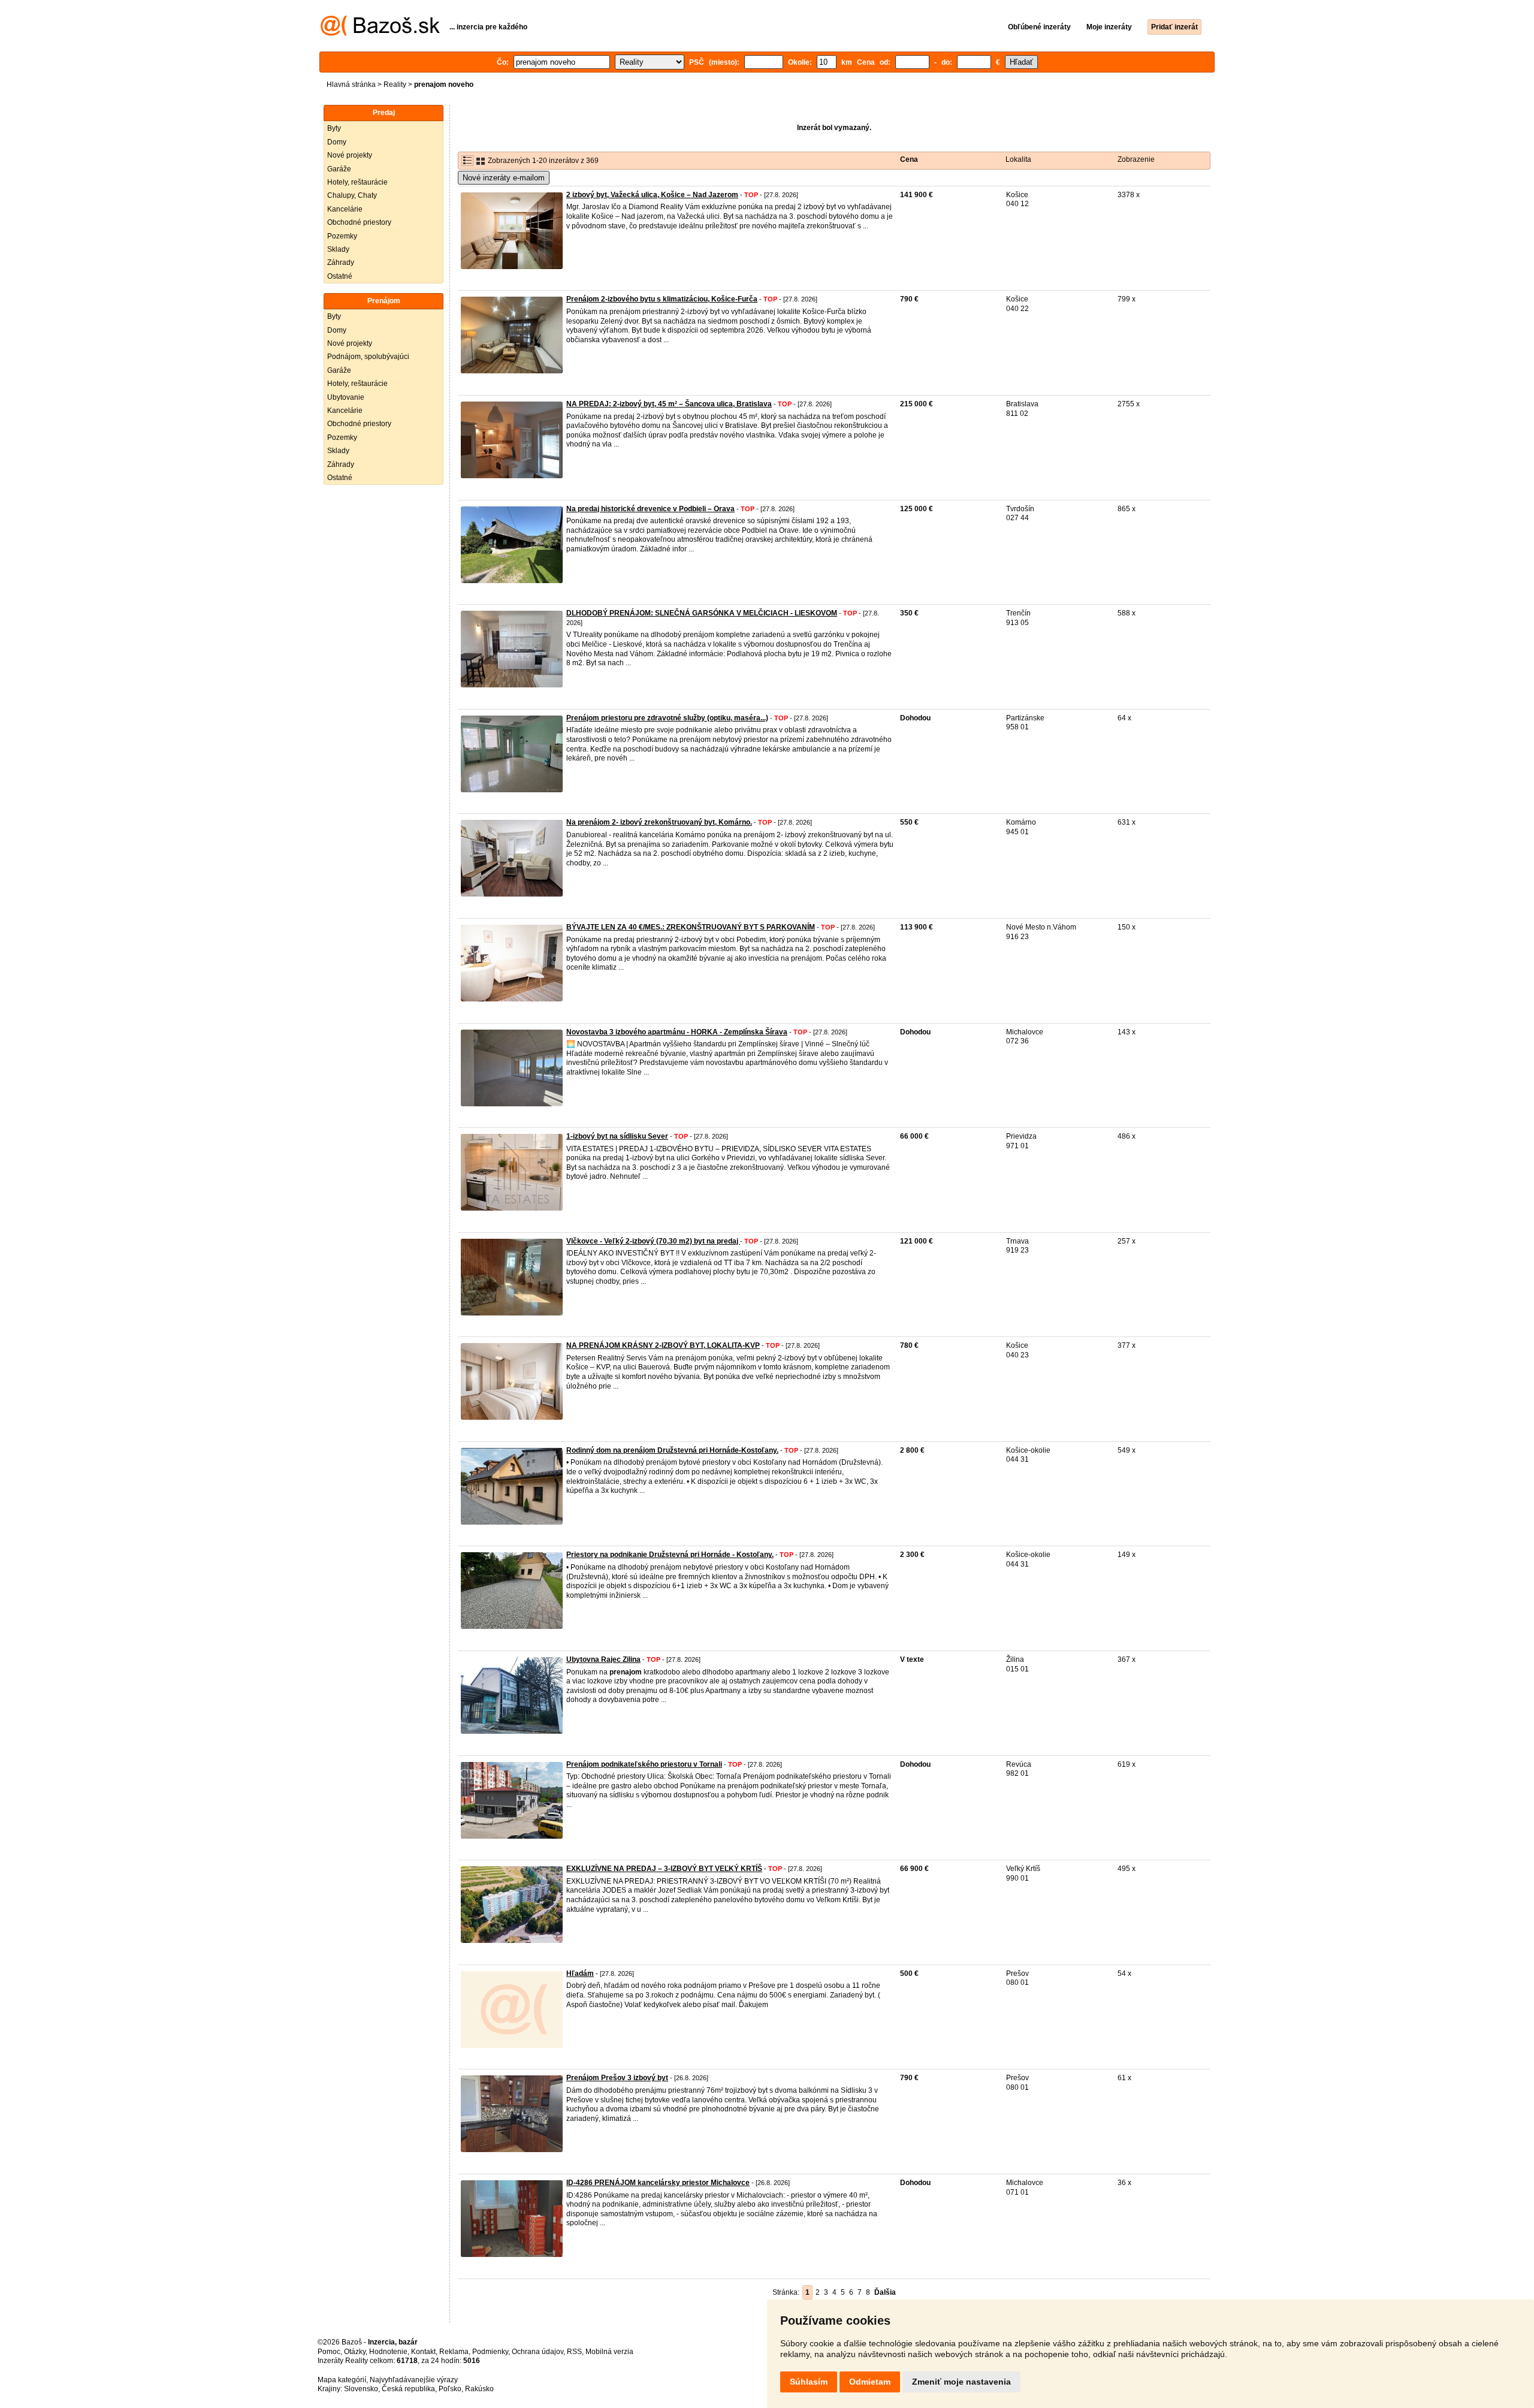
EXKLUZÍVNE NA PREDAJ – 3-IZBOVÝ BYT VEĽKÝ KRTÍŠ (664, 1869)
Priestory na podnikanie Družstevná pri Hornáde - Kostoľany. (670, 1555)
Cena (909, 159)
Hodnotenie (388, 2352)
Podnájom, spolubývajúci (368, 357)
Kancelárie (345, 209)
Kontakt (423, 2352)
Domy (337, 142)
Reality (395, 85)
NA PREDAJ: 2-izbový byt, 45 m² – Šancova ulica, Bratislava (669, 404)
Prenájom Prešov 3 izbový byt (617, 2078)
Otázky (355, 2352)
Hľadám (580, 1974)
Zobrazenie (1136, 159)
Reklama (454, 2352)
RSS (574, 2352)
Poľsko (450, 2389)
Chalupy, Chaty (352, 195)
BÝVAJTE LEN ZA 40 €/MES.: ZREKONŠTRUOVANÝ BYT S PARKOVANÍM (691, 927)
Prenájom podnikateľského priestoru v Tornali (644, 1764)
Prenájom (384, 301)
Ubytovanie (346, 397)
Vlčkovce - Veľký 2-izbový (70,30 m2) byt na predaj (653, 1241)
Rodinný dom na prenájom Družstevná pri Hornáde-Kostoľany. (672, 1450)
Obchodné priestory (359, 222)
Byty (334, 128)
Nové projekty (350, 155)
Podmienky (490, 2352)
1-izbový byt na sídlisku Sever (617, 1136)
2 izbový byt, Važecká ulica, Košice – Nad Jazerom (652, 195)
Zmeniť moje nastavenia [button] (961, 2382)
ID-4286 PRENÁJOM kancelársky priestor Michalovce (658, 2183)
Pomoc (329, 2352)
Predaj (384, 113)
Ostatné (340, 276)
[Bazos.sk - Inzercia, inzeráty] (380, 34)
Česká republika (408, 2389)
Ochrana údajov (537, 2352)
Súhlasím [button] (809, 2382)
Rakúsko (479, 2389)
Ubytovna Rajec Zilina (603, 1659)
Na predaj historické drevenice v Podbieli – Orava (650, 509)
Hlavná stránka (351, 85)
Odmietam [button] (870, 2382)
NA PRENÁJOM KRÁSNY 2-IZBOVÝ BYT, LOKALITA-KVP (663, 1345)
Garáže (339, 169)
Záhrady (341, 262)
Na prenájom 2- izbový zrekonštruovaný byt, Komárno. (659, 822)
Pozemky (342, 236)
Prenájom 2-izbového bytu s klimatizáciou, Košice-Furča (662, 299)
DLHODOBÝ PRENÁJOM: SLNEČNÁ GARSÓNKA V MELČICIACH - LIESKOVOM (702, 613)
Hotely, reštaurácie (357, 182)
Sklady (338, 249)
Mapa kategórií (342, 2380)
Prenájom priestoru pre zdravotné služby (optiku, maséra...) (667, 718)
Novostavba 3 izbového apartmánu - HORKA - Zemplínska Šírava (677, 1032)
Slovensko (361, 2389)
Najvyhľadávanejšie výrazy (414, 2380)
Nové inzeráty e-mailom (504, 178)
